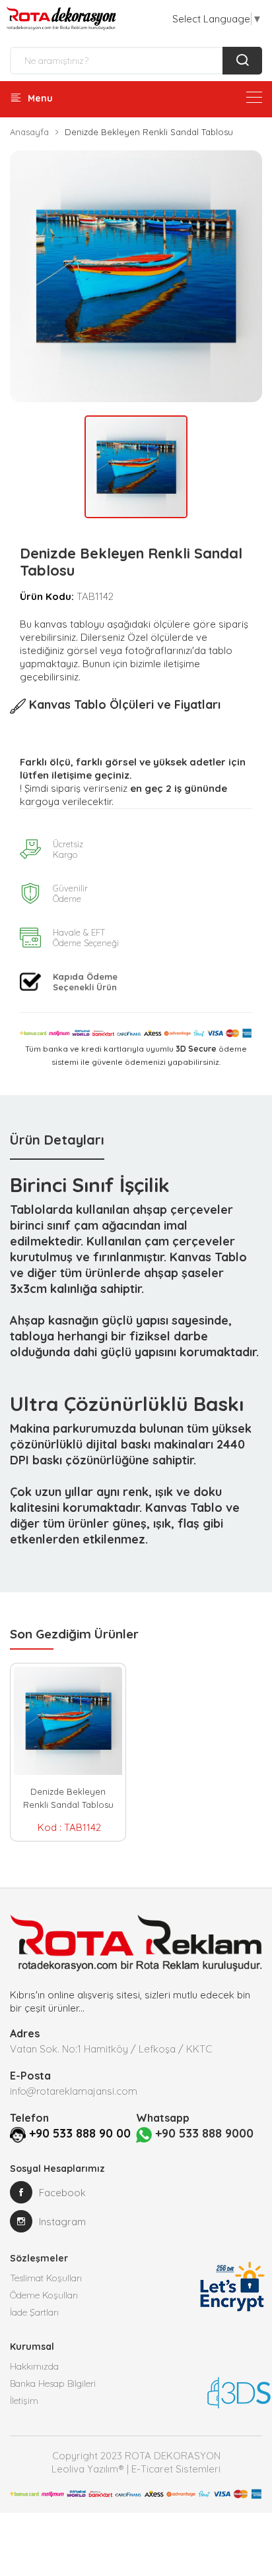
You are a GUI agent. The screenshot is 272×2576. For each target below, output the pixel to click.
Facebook (62, 2193)
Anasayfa (29, 132)
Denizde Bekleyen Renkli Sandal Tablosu (68, 1798)
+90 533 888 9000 (203, 2133)
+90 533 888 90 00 (80, 2133)
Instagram (62, 2222)
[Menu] (254, 97)
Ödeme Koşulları (44, 2295)
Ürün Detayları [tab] (57, 1140)
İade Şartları (34, 2312)
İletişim (24, 2401)
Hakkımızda (34, 2366)
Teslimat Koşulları (46, 2278)
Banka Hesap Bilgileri (53, 2383)
